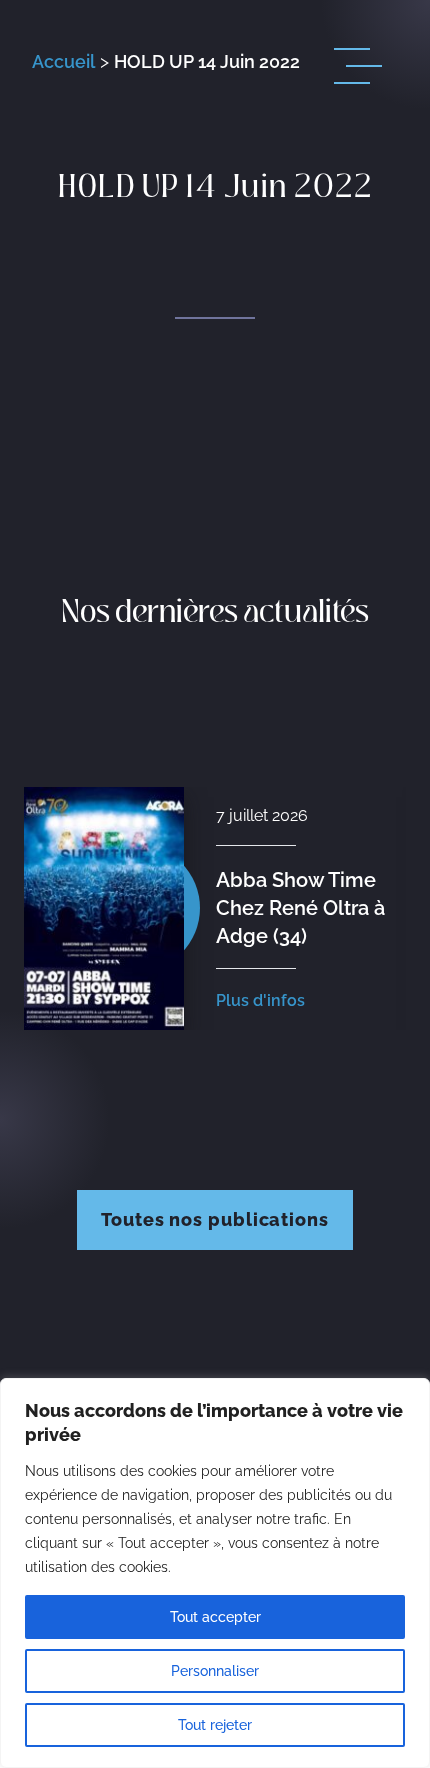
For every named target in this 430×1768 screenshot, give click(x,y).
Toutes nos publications (215, 1219)
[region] (215, 1573)
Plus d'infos (260, 1000)
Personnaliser (215, 1671)
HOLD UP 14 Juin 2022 (207, 61)
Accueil (63, 61)
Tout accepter (215, 1617)
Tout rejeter (215, 1725)
